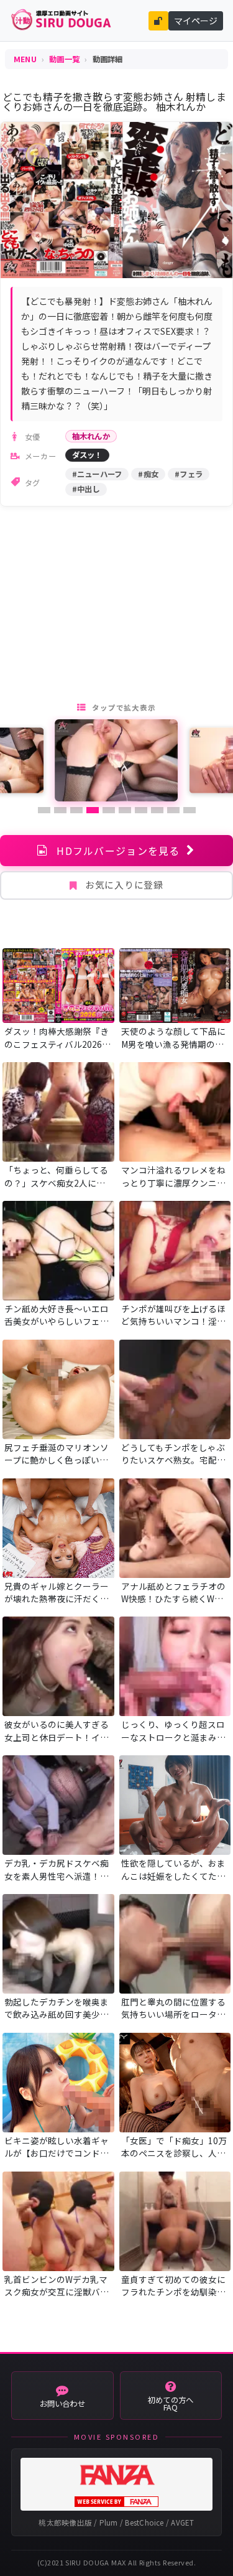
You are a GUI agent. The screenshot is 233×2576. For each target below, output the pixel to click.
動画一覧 (64, 59)
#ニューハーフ (97, 474)
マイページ (196, 21)
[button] (44, 810)
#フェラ (189, 474)
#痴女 (148, 474)
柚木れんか (91, 436)
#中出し (86, 489)
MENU (25, 59)
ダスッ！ (87, 455)
